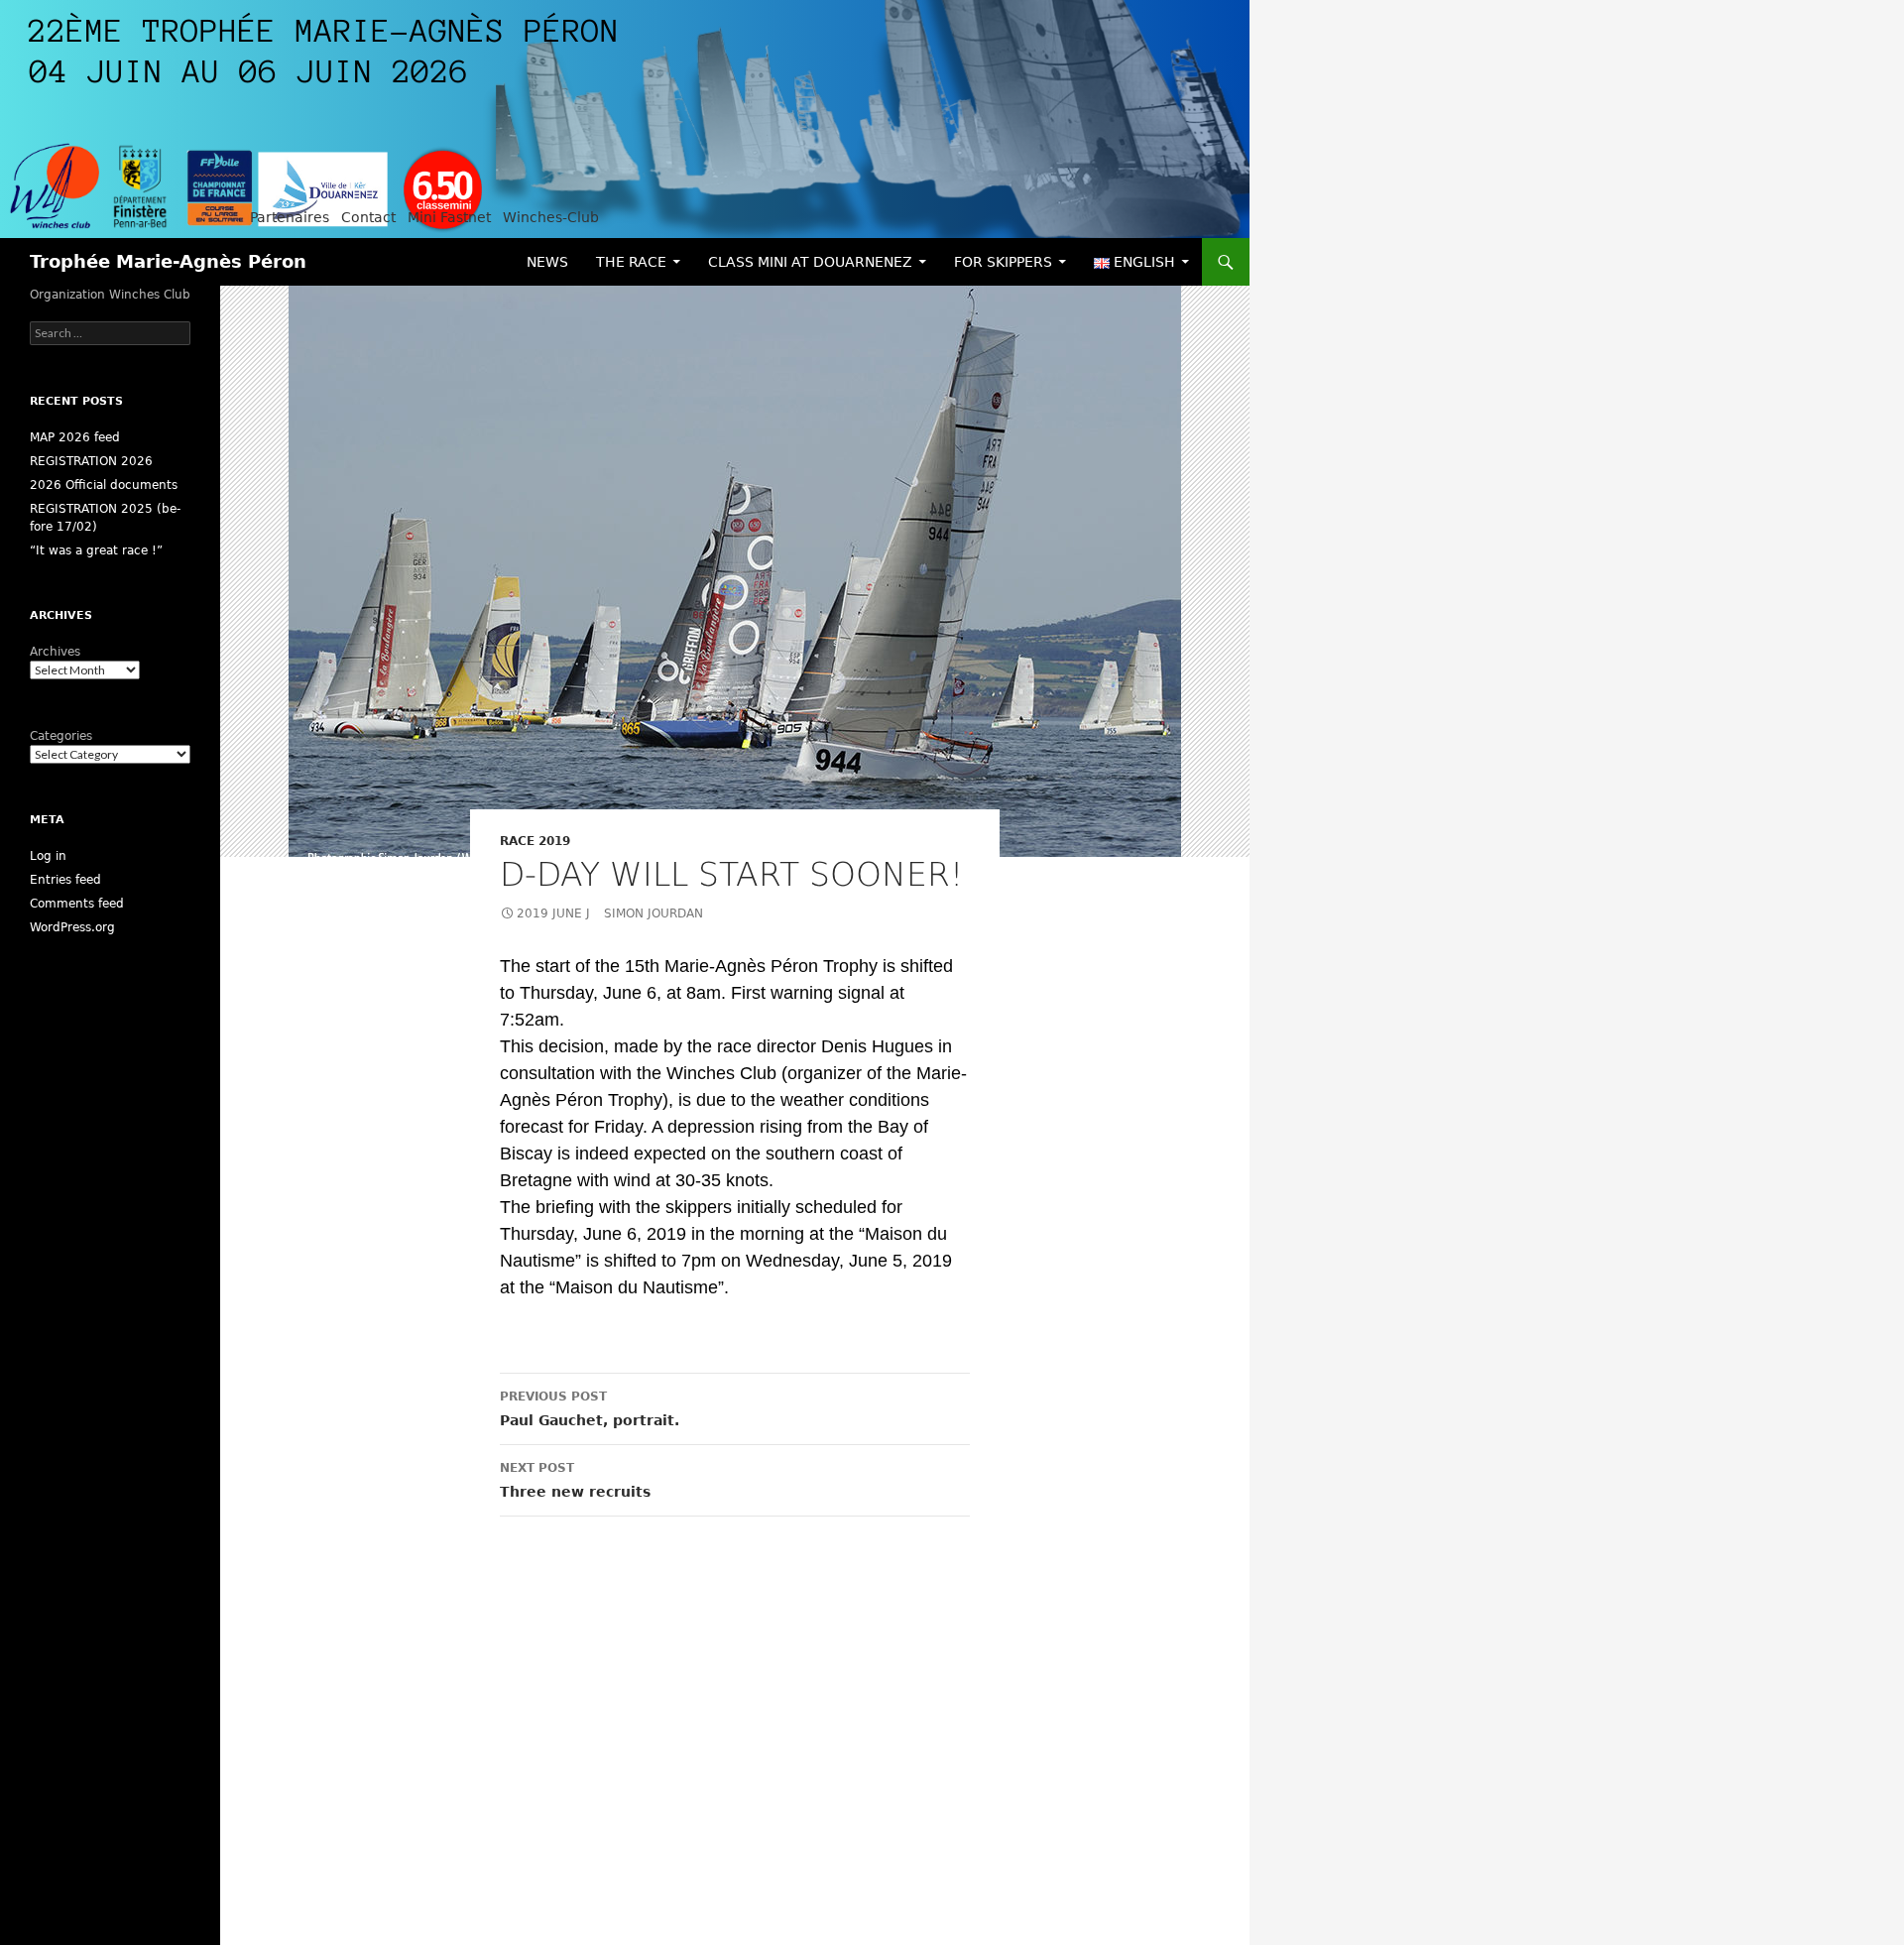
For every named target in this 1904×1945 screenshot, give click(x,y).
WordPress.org (72, 927)
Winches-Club (551, 217)
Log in (48, 856)
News (547, 262)
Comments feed (77, 904)
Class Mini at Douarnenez (810, 262)
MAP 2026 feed (75, 437)
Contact (368, 217)
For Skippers (1003, 262)
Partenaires (290, 217)
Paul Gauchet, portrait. (590, 1409)
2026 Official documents (104, 485)
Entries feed (65, 880)
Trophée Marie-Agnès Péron (168, 261)
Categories (61, 736)
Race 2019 (535, 841)
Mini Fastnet (449, 217)
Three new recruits (575, 1480)
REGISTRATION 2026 (91, 461)
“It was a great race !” (96, 550)
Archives (55, 652)
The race (631, 262)
